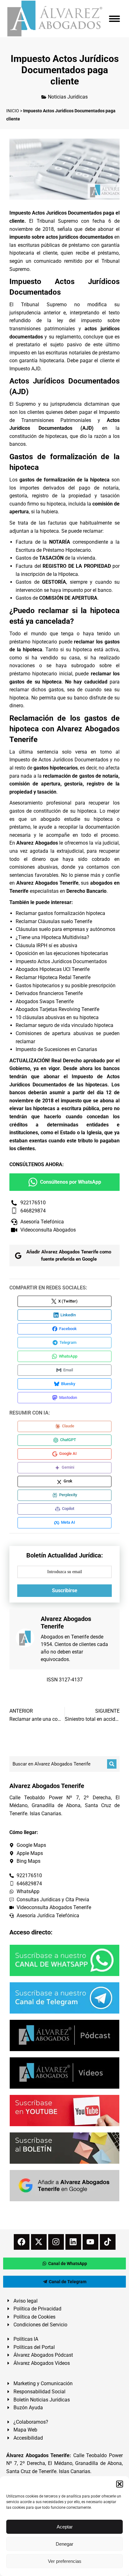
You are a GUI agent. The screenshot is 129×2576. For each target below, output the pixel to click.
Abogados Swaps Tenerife (45, 1001)
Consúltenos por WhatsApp (71, 1182)
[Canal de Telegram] (64, 1998)
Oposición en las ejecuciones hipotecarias (62, 953)
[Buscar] (112, 1764)
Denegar (64, 2544)
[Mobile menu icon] (114, 19)
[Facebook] (22, 2242)
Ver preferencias (65, 2561)
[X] (39, 2242)
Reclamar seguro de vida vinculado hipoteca (64, 1025)
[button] (120, 2484)
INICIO (13, 111)
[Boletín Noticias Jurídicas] (64, 2148)
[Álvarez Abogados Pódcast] (64, 2035)
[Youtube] (90, 2242)
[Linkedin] (73, 2242)
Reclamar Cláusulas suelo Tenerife (54, 921)
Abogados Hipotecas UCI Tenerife (53, 969)
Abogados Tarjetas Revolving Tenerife (57, 1009)
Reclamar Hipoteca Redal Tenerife (53, 977)
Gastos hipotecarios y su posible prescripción (66, 986)
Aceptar (65, 2527)
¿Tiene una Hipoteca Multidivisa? (52, 937)
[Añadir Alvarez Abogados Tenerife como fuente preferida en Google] (64, 2186)
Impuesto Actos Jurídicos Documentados (61, 961)
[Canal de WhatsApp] (64, 1960)
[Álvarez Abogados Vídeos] (64, 2073)
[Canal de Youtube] (64, 2111)
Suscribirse (65, 1590)
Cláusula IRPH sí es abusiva (46, 945)
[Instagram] (56, 2242)
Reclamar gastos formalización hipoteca (60, 913)
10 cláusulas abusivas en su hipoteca (57, 1017)
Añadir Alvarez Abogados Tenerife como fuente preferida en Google (69, 1255)
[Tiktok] (108, 2242)
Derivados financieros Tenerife (49, 993)
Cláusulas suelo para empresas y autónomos (65, 929)
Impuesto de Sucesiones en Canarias (56, 1049)
